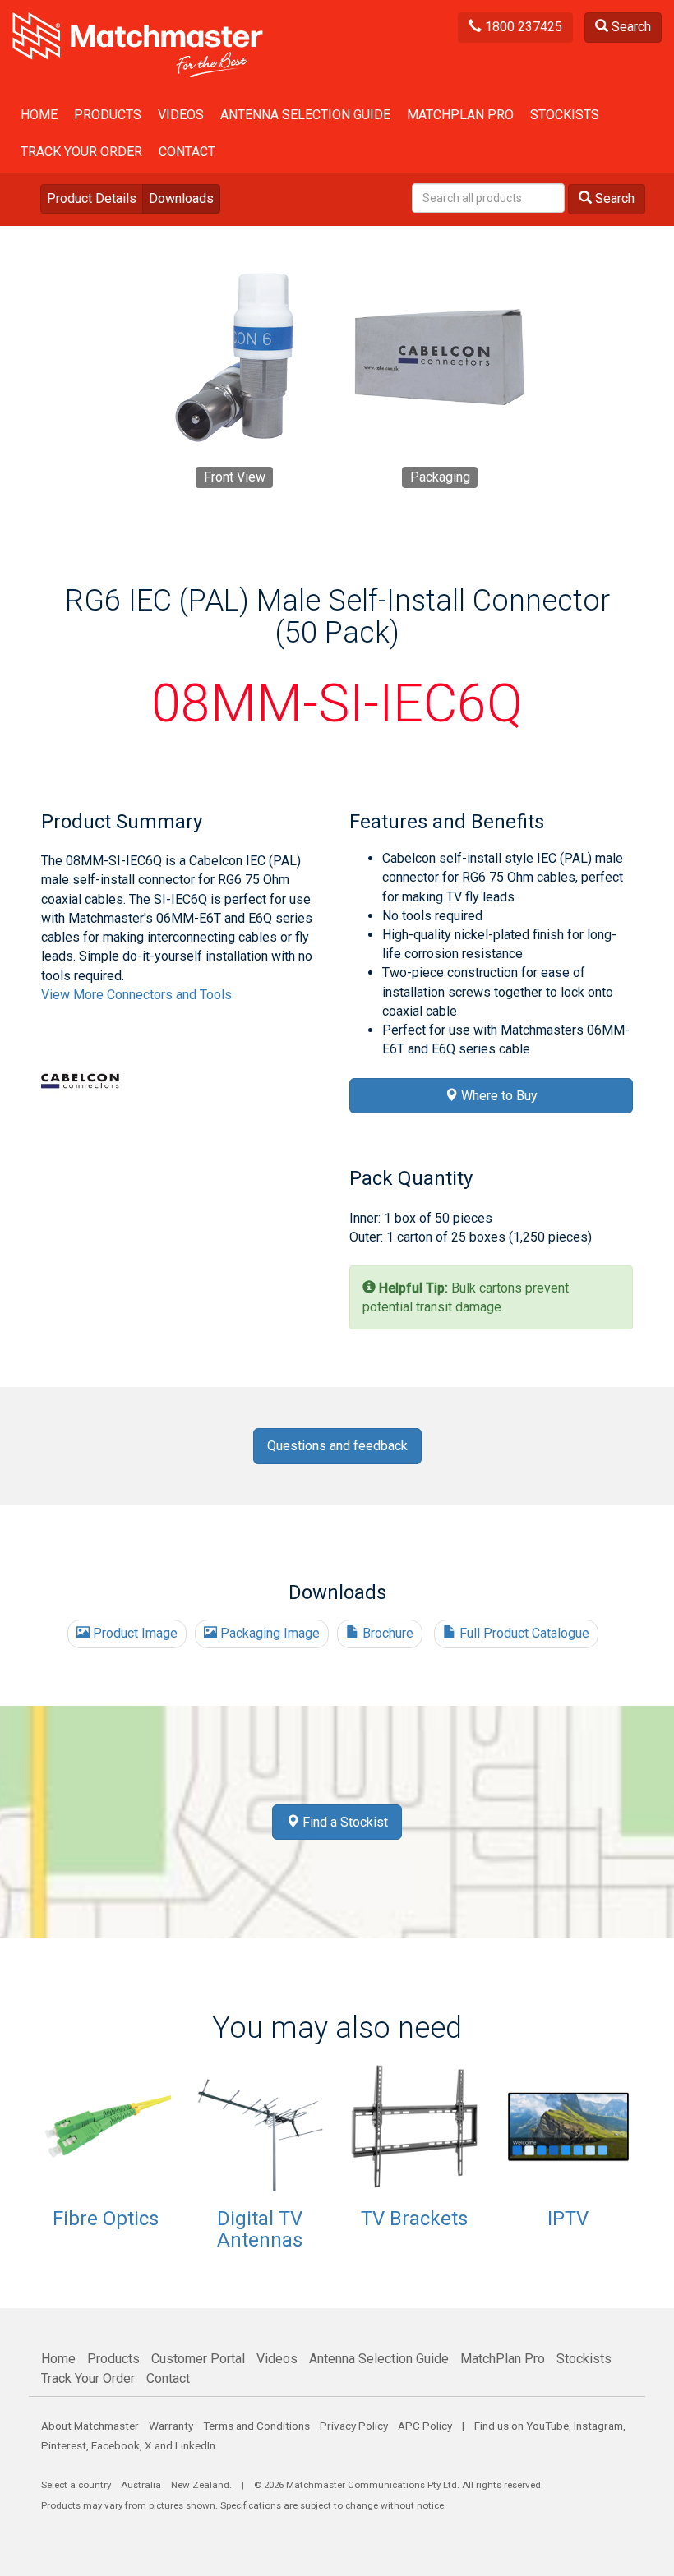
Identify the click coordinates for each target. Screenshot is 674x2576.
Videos (181, 115)
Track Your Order (81, 152)
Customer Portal (198, 2359)
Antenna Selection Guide (305, 115)
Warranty (171, 2426)
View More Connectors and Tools (136, 995)
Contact (187, 152)
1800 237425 (522, 27)
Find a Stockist (344, 1822)
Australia (141, 2485)
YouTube (547, 2426)
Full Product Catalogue (523, 1633)
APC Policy (425, 2426)
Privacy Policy (354, 2426)
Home (39, 115)
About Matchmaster (90, 2426)
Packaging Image (268, 1633)
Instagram (598, 2426)
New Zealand (200, 2485)
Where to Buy (498, 1096)
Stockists (565, 115)
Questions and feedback (337, 1446)
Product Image (134, 1633)
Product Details (92, 198)
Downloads (181, 198)
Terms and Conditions (256, 2426)
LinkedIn (195, 2445)
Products (108, 115)
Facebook (115, 2445)
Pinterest (64, 2445)
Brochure (386, 1633)
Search (630, 27)
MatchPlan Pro (460, 115)
